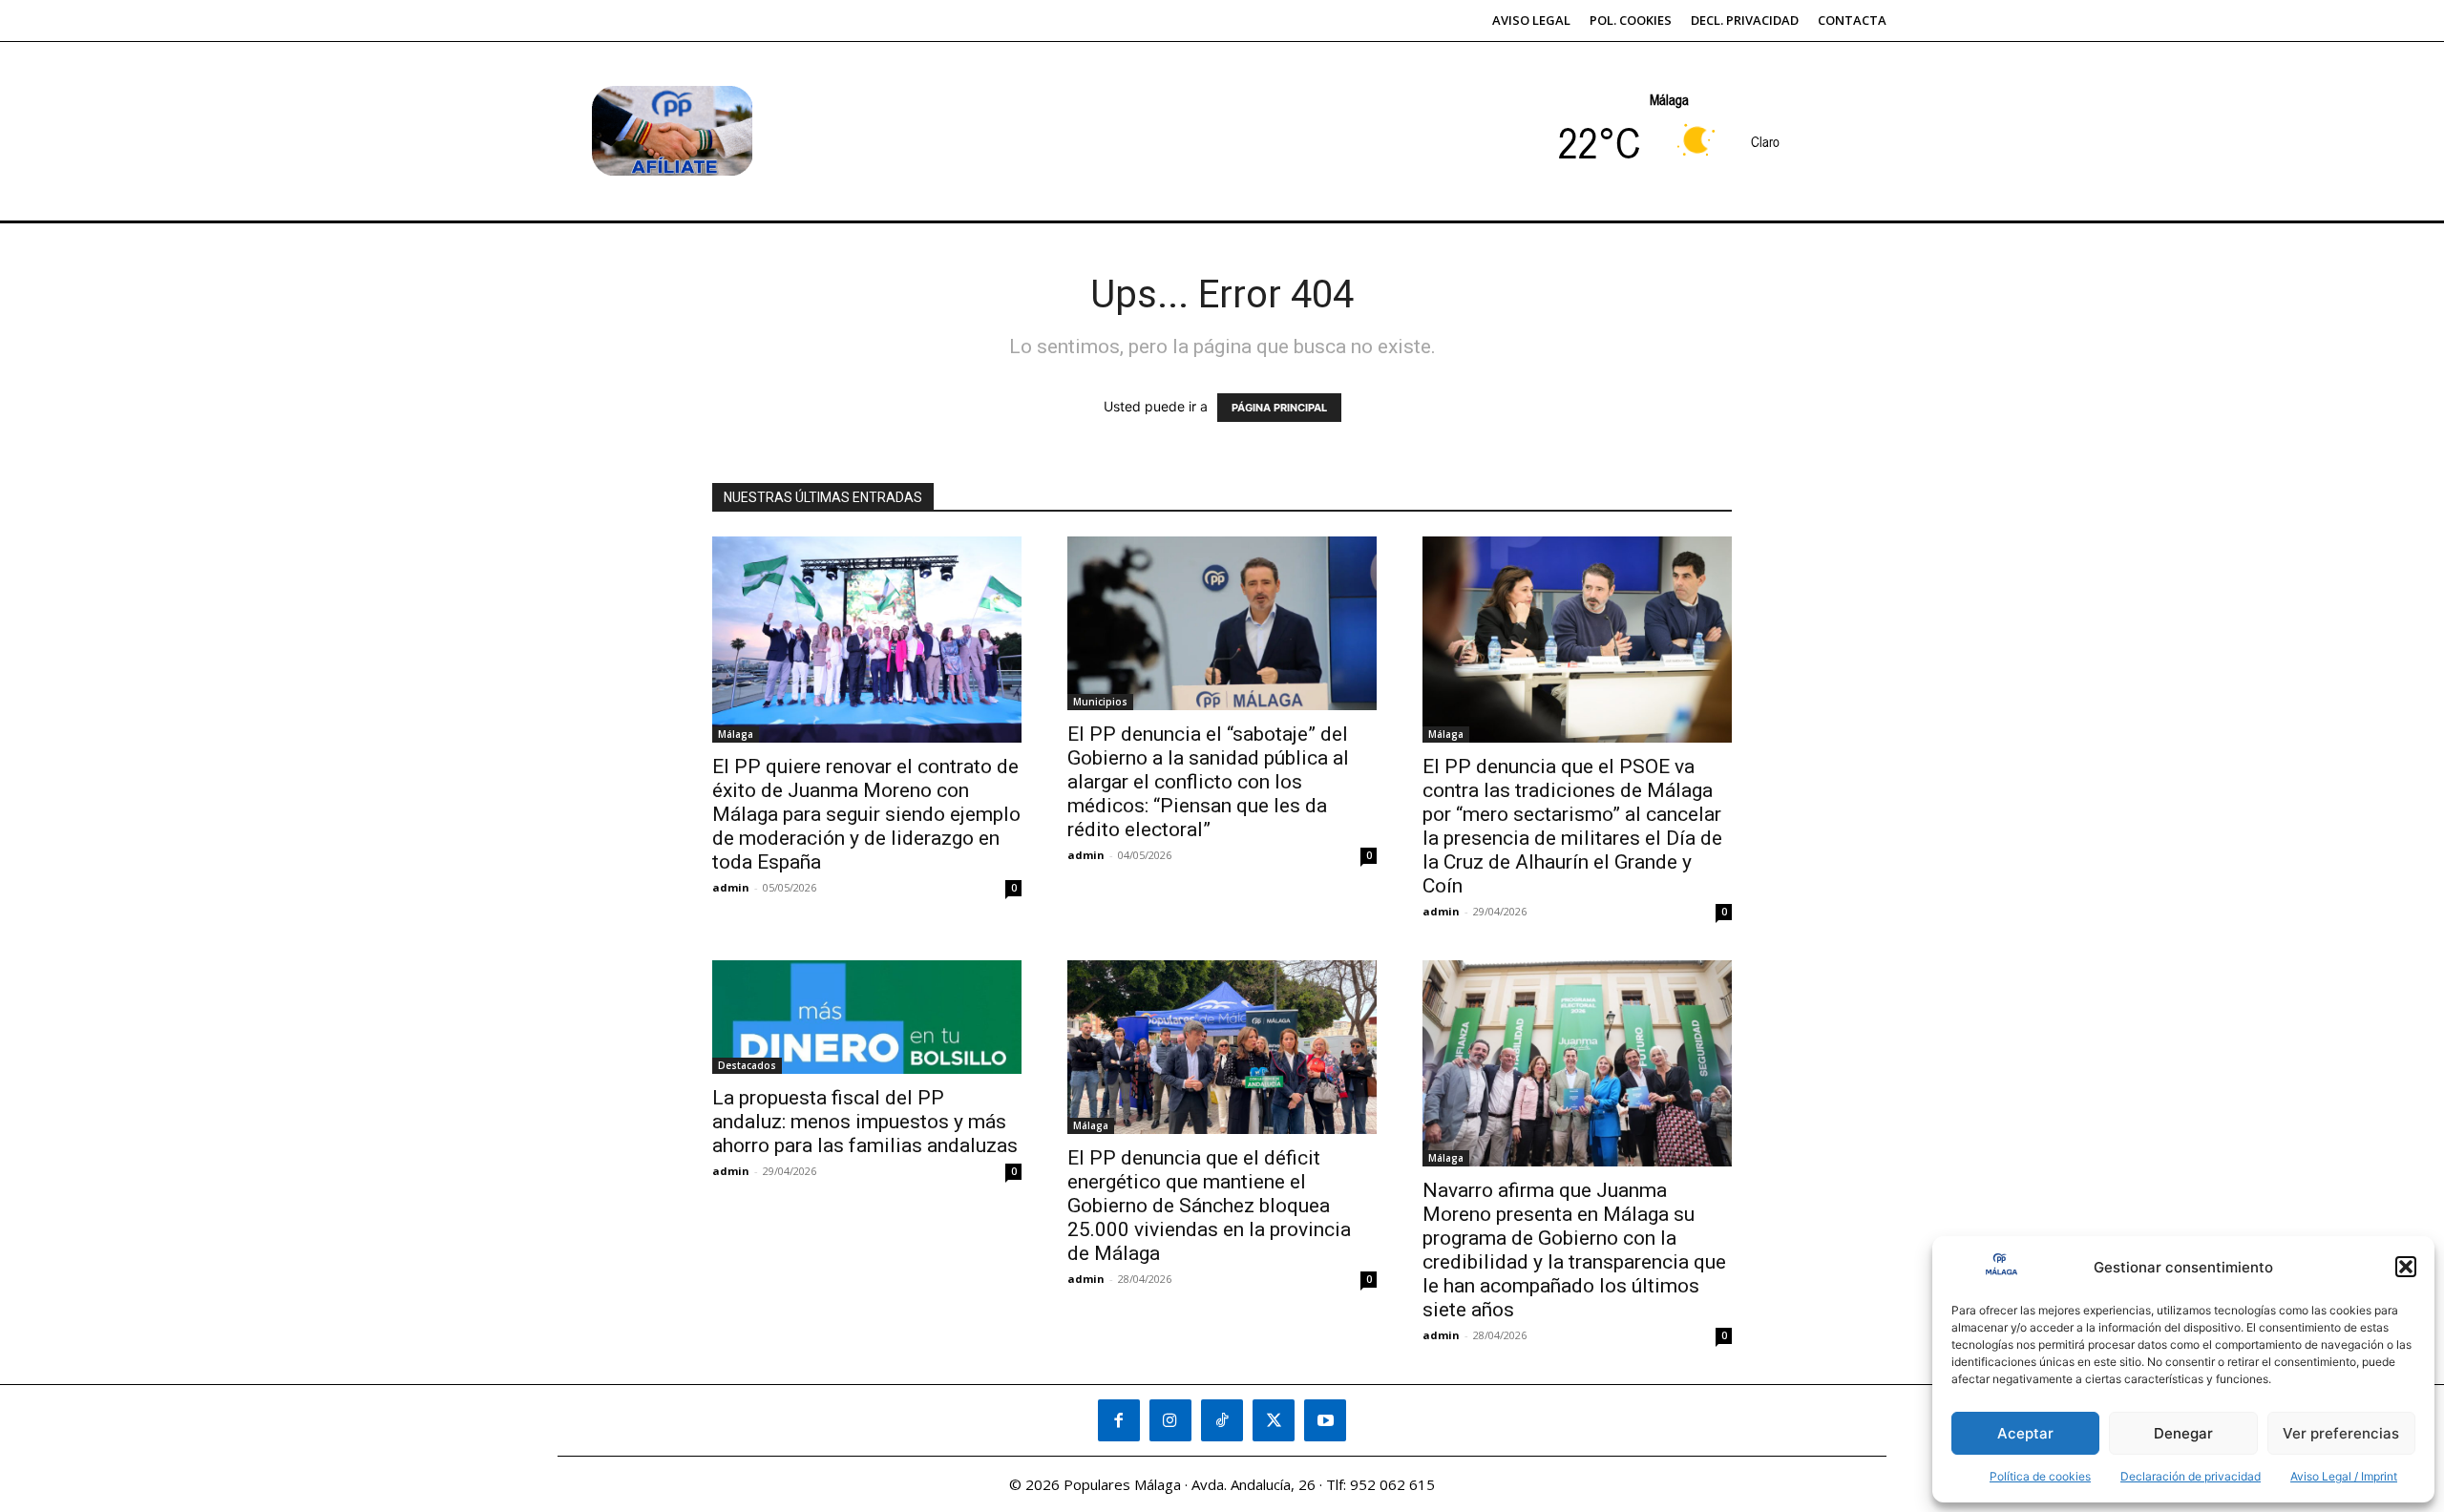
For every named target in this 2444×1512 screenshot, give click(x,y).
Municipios (1100, 702)
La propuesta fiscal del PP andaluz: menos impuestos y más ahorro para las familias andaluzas (865, 1122)
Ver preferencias (2341, 1433)
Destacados (747, 1065)
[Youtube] (1325, 1420)
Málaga (736, 734)
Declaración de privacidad (2191, 1476)
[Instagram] (1170, 1420)
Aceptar (2025, 1433)
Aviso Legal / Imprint (2344, 1476)
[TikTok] (1222, 1420)
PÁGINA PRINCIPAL (1279, 408)
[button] (2406, 1267)
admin (731, 887)
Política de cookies (2040, 1476)
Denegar (2183, 1433)
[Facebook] (1119, 1420)
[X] (1274, 1420)
